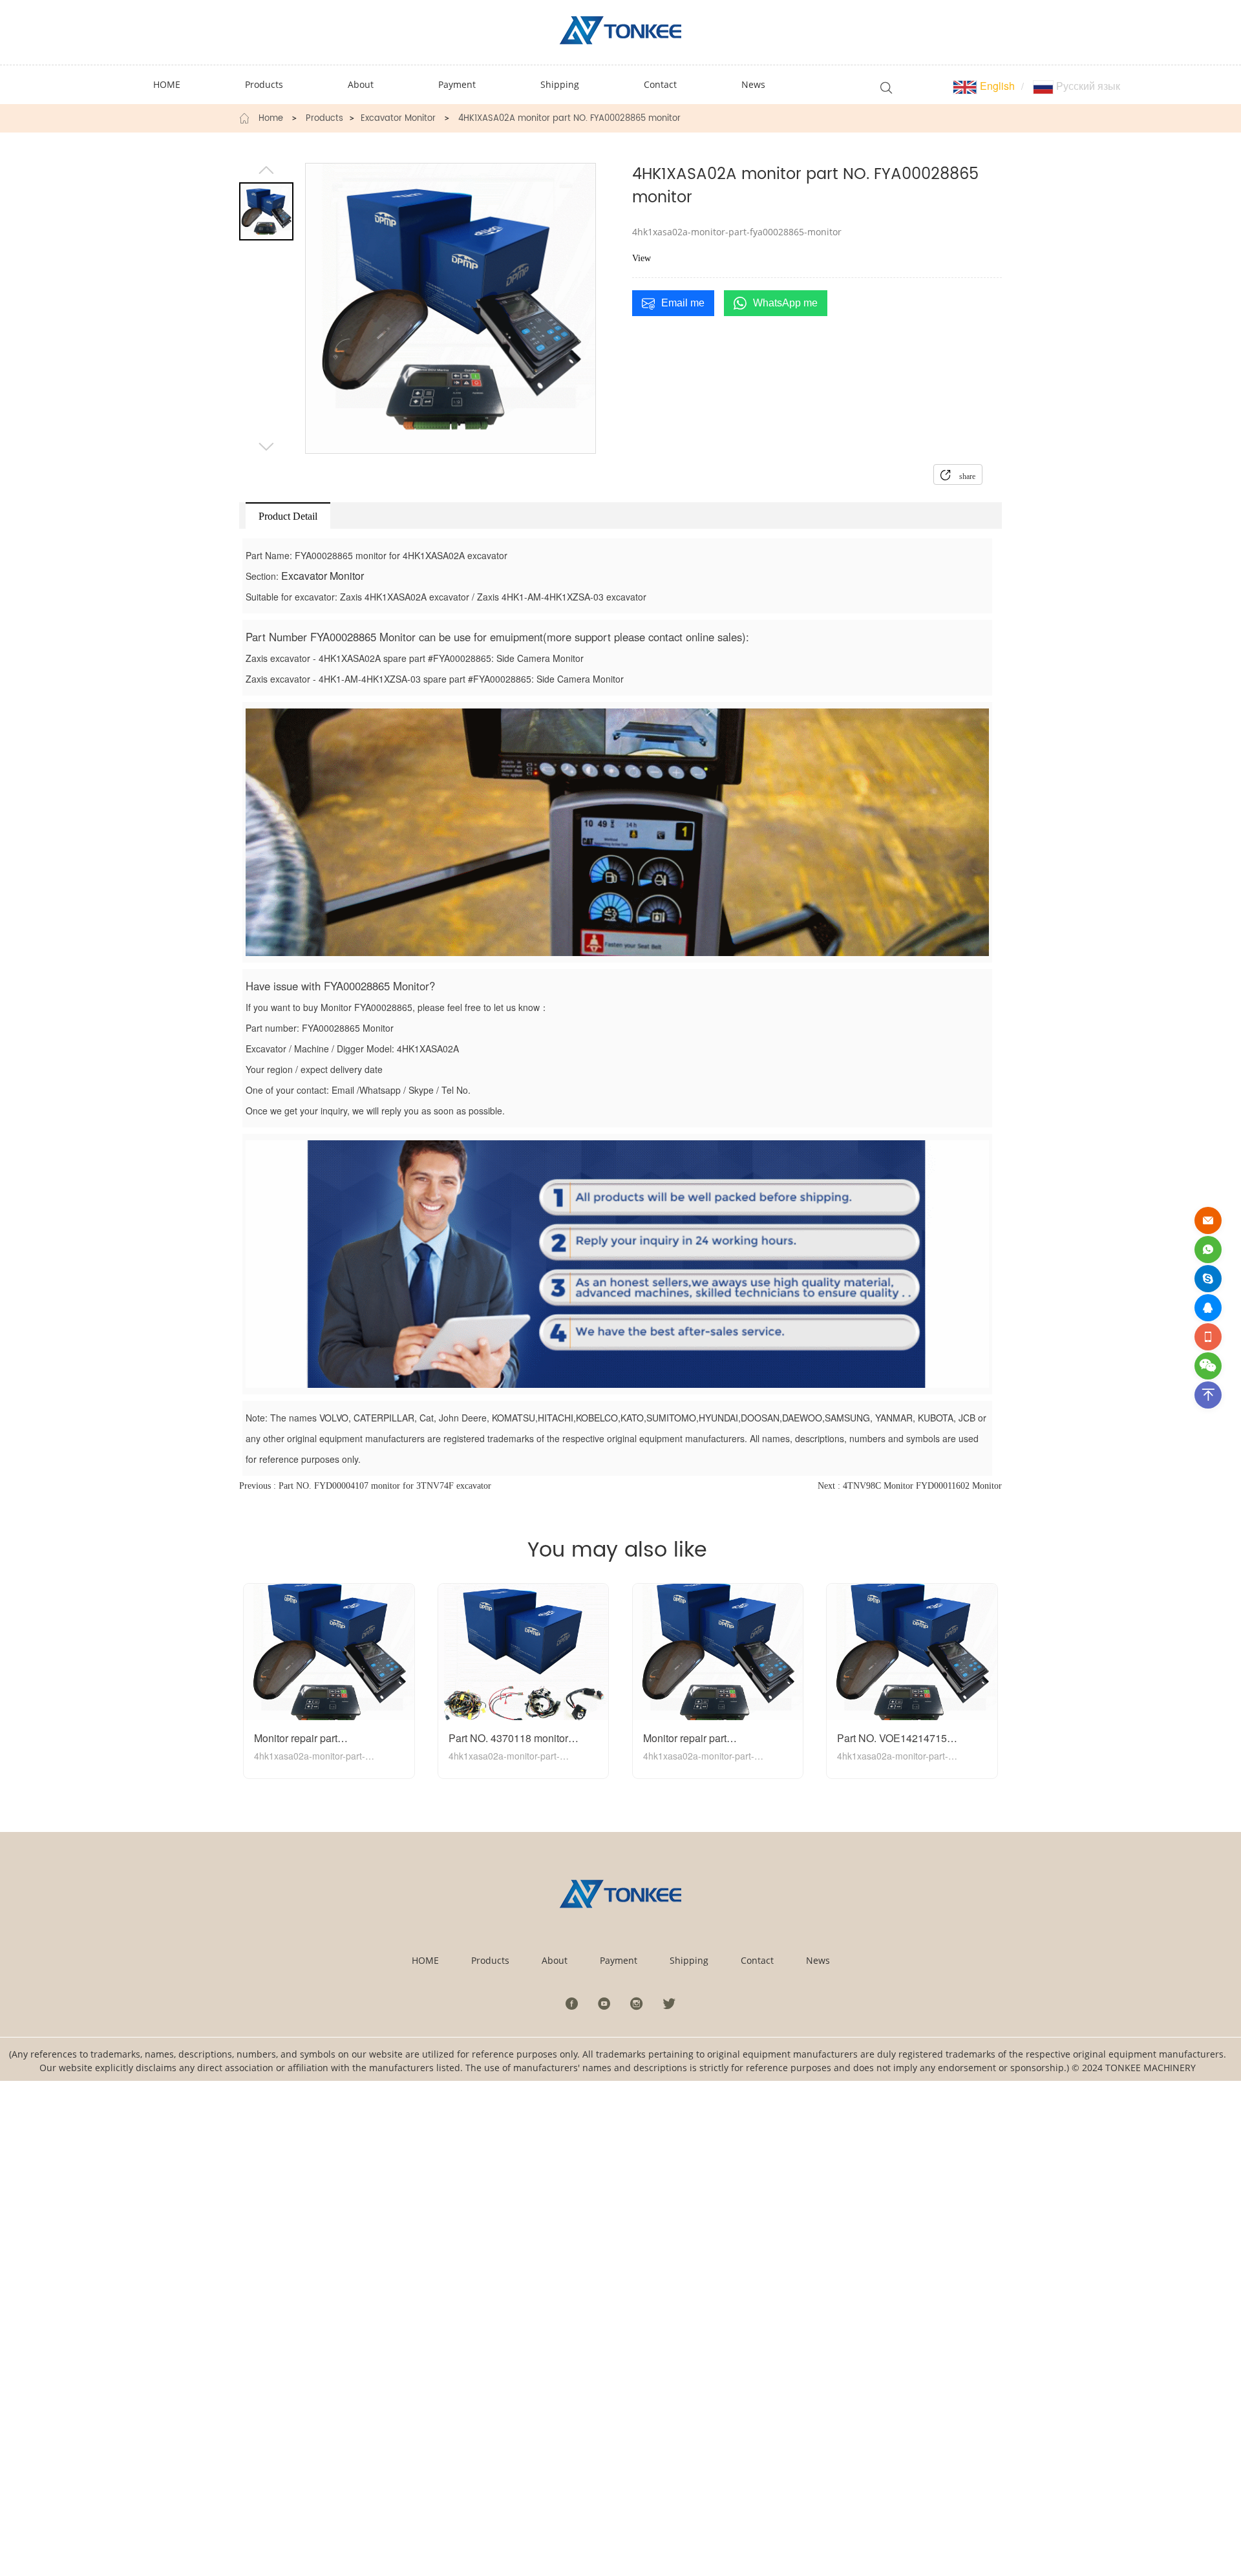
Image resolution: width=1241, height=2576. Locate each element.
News (818, 1960)
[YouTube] (604, 2003)
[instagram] (637, 2003)
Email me (683, 303)
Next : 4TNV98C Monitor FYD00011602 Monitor (910, 1486)
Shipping (689, 1960)
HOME (425, 1960)
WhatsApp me (785, 303)
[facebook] (572, 2003)
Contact (757, 1960)
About (555, 1960)
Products (324, 119)
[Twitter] (669, 2003)
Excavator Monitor (398, 119)
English (996, 86)
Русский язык (1087, 86)
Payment (619, 1960)
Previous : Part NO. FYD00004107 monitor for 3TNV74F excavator (365, 1486)
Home (271, 119)
